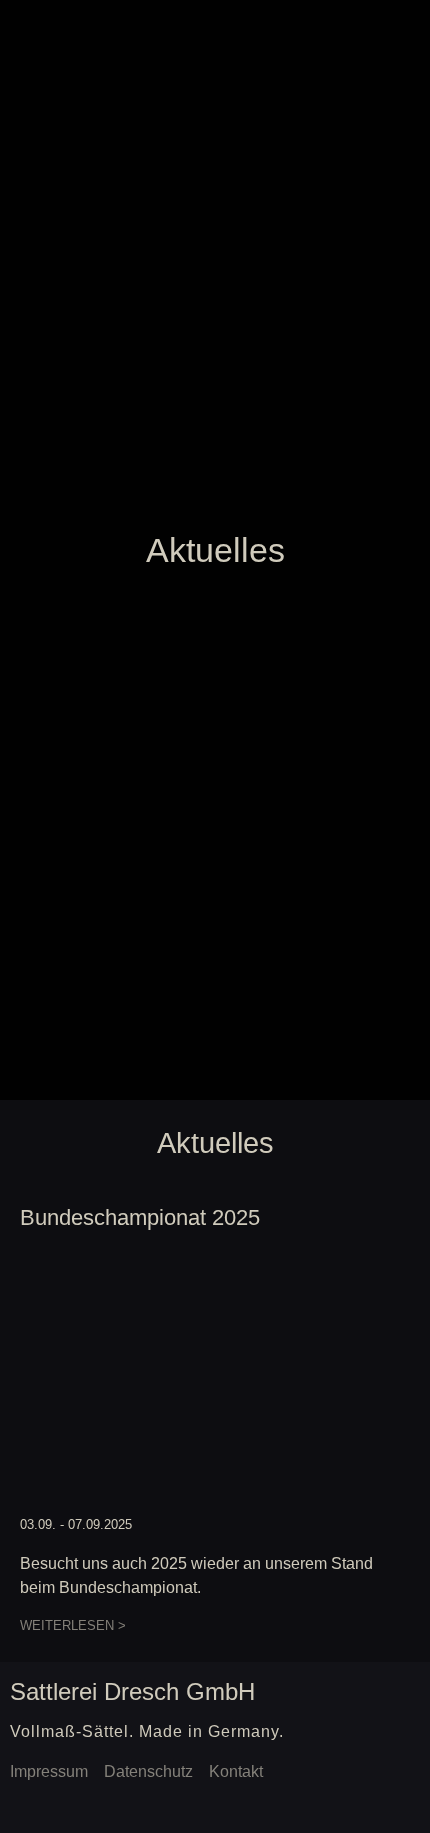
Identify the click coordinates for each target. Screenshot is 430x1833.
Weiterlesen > (73, 1625)
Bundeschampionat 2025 (140, 1217)
